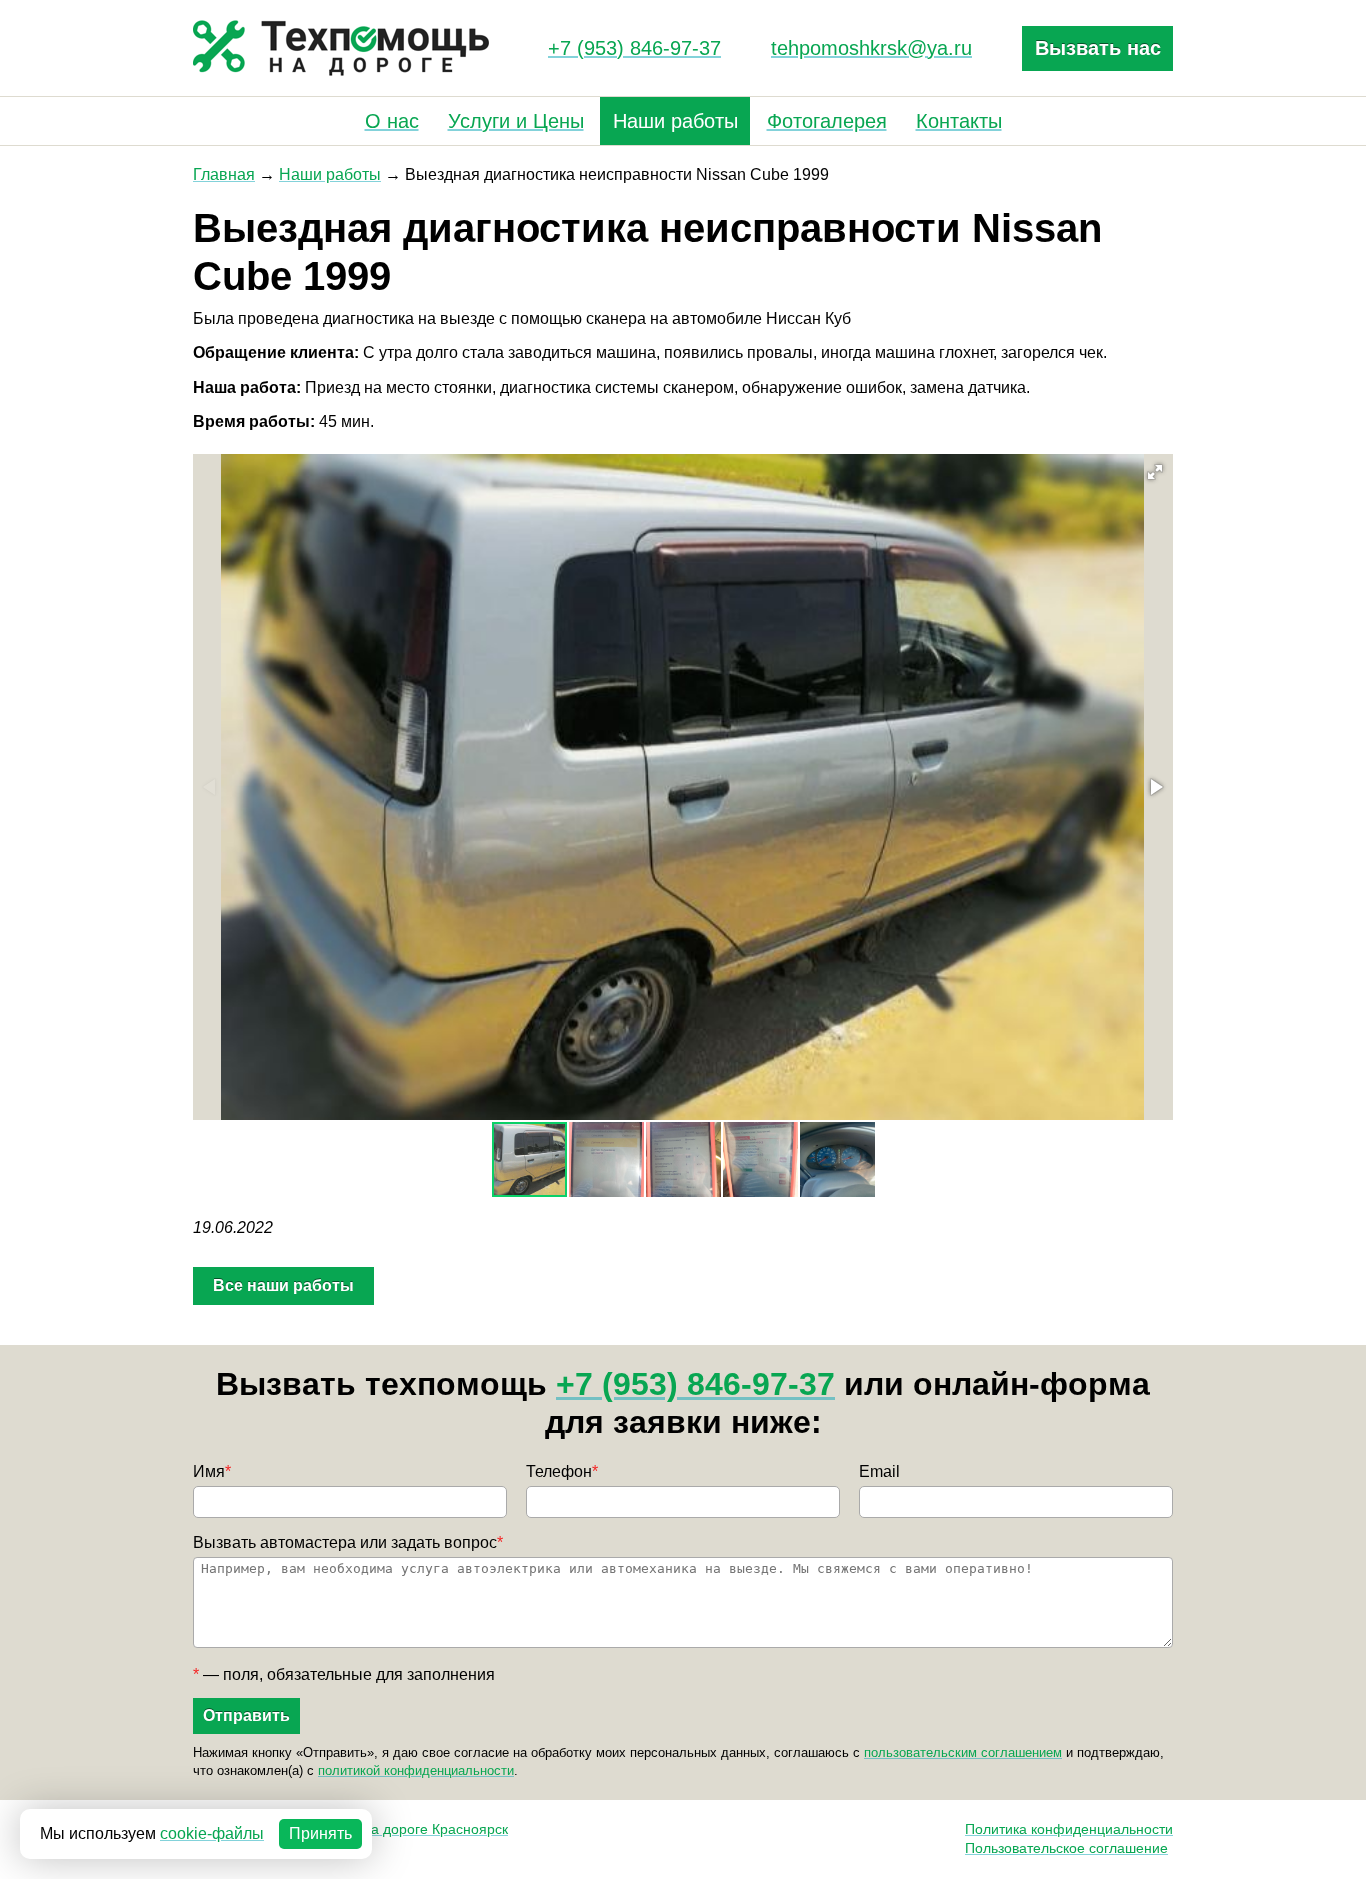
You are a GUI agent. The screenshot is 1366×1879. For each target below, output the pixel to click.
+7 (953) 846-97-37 (634, 48)
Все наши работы (283, 1285)
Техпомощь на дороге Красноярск (395, 1829)
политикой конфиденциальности (416, 1770)
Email (879, 1471)
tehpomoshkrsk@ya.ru (871, 48)
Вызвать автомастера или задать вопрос (348, 1542)
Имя (212, 1471)
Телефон (562, 1471)
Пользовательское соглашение (1066, 1848)
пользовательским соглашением (963, 1752)
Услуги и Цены (516, 121)
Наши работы (675, 121)
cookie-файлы (212, 1833)
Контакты (959, 121)
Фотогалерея (827, 121)
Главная (224, 174)
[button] (1155, 472)
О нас (392, 121)
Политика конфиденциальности (1069, 1829)
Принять (320, 1833)
